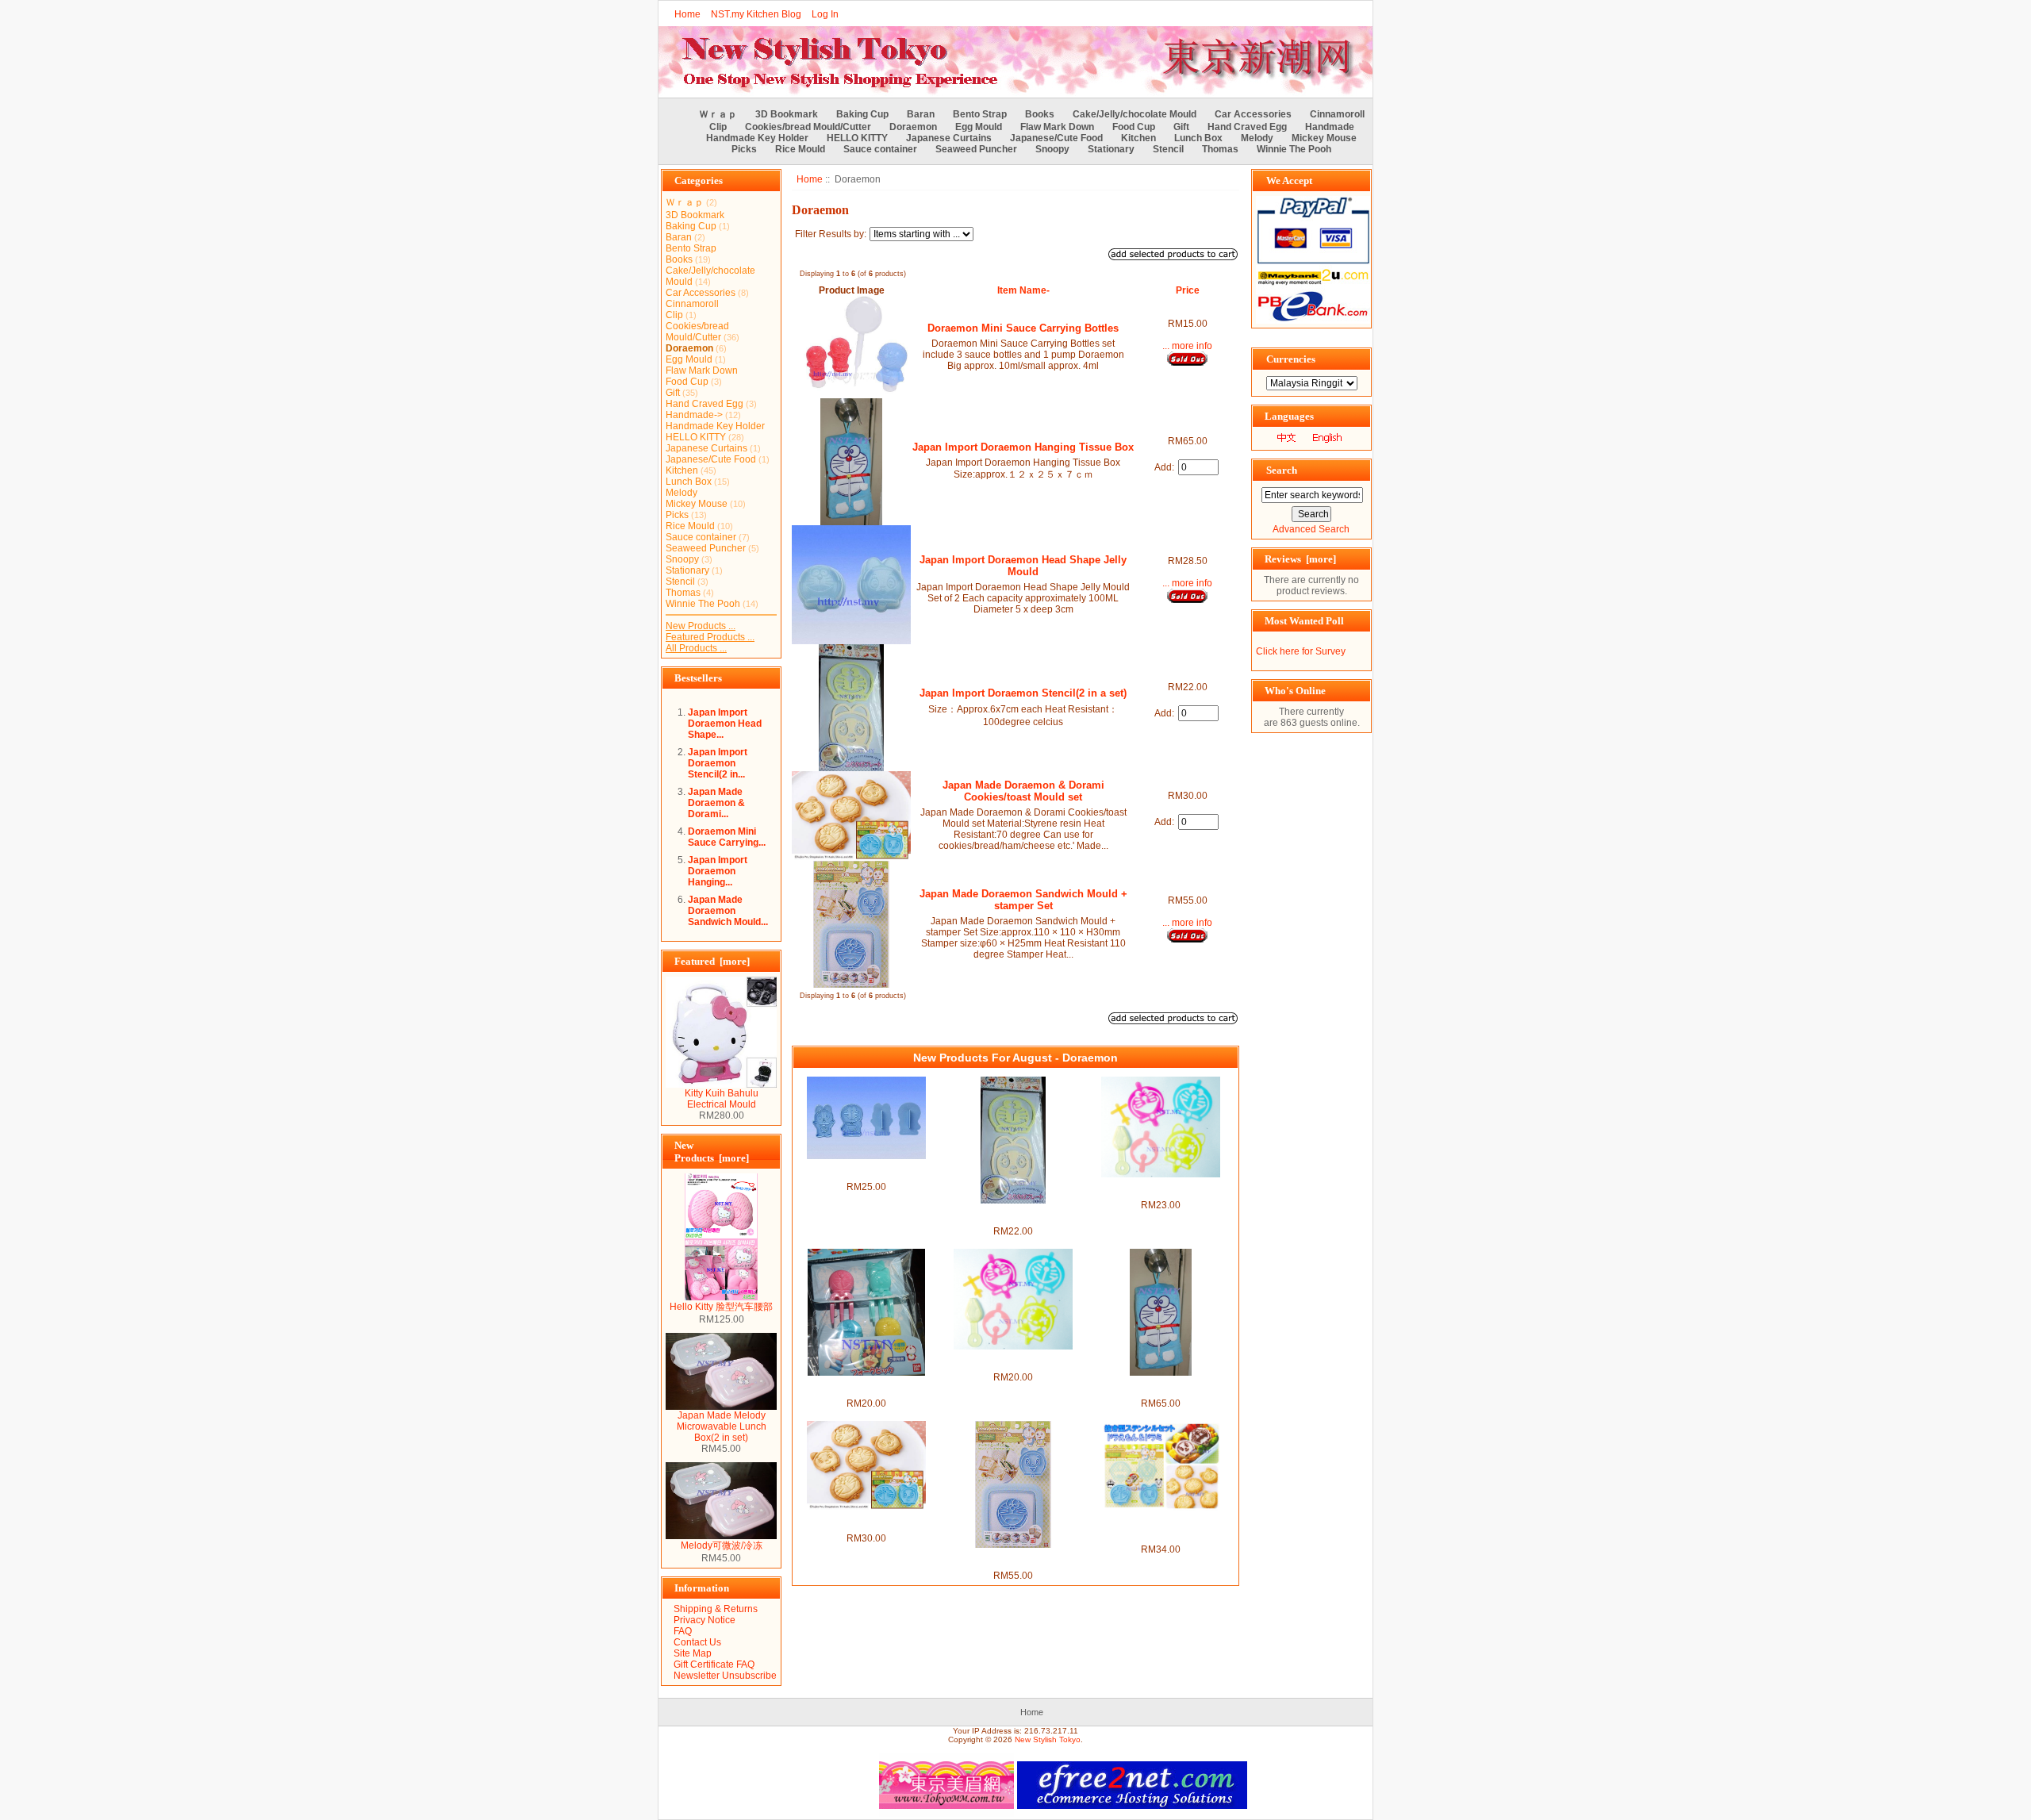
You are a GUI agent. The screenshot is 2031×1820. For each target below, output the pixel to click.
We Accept (1289, 180)
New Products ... (701, 626)
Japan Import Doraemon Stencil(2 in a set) (1023, 693)
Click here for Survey (1301, 651)
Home (687, 14)
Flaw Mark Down (1057, 127)
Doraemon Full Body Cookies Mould (866, 1170)
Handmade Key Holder (757, 138)
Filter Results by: (831, 234)
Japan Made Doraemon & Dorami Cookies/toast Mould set (1023, 791)
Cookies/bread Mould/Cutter (808, 127)
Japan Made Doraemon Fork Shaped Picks (866, 1387)
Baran (921, 114)
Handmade (1330, 127)
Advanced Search (1311, 529)
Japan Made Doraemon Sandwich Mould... (728, 911)
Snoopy (1052, 149)
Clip (718, 127)
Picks (744, 149)
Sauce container (880, 149)
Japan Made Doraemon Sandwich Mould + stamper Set (1023, 900)
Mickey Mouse (1324, 138)
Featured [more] (712, 961)
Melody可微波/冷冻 (722, 1545)
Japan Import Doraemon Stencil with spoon (1013, 1361)
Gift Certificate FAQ (714, 1664)
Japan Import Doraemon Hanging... (718, 871)
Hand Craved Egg (1247, 127)
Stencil (1168, 149)
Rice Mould (800, 149)
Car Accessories (1253, 114)
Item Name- (1023, 290)
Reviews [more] (1300, 559)
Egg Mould (979, 127)
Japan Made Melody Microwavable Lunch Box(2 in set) (722, 1426)
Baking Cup (862, 114)
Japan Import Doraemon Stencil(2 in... (718, 763)
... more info (1187, 346)
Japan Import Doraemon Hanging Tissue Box (1023, 447)
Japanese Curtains (949, 138)
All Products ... (696, 648)
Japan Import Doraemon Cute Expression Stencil (1161, 1188)
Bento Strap (980, 114)
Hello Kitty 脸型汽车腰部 (721, 1307)
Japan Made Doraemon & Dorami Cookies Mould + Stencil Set (1160, 1527)
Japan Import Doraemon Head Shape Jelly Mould (1023, 566)
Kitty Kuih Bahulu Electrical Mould (722, 1099)
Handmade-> (694, 415)
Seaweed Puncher (976, 149)
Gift (1181, 127)
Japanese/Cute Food (1056, 138)
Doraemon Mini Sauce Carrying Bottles (1023, 328)
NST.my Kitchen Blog (756, 14)
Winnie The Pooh (1294, 149)
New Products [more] (712, 1152)
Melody (1257, 138)
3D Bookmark (787, 114)
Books (1040, 114)
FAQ (683, 1631)
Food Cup (1134, 127)
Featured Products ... (710, 637)
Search (1282, 470)
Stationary (1111, 149)
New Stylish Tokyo (1048, 1739)
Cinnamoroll (1337, 114)
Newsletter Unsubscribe (725, 1676)
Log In (825, 14)
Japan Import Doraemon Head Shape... (725, 724)
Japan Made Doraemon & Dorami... (716, 803)
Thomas (1220, 149)
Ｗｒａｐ (718, 114)
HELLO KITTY (857, 138)
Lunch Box (1198, 138)
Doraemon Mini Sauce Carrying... (727, 837)
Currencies (1291, 359)
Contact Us (697, 1642)
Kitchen (1138, 138)
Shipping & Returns (716, 1609)
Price (1188, 290)
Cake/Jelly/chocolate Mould (1135, 114)
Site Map (693, 1653)
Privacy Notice (705, 1620)
